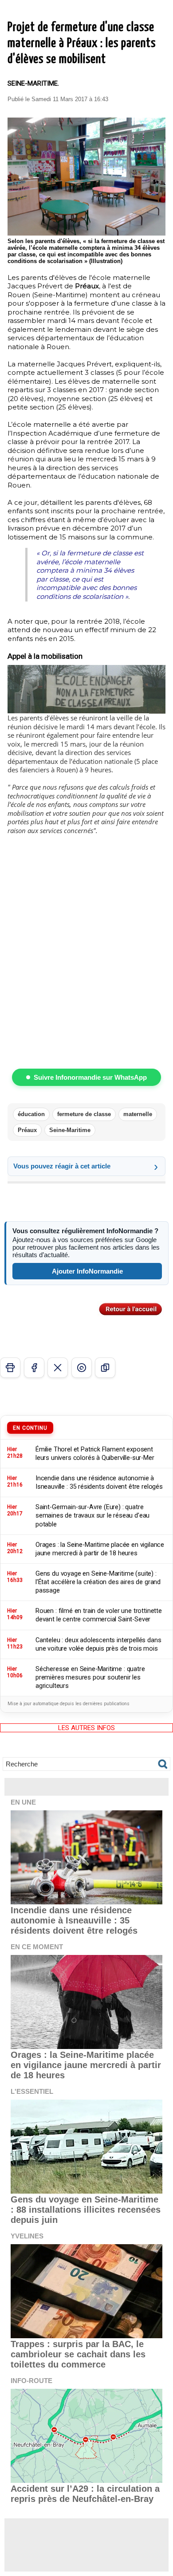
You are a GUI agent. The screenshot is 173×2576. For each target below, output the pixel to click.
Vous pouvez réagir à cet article (62, 1166)
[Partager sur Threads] (82, 1368)
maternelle (138, 1114)
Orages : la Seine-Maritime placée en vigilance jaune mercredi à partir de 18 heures (86, 2065)
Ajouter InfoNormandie (87, 1271)
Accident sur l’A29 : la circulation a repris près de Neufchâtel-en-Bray (85, 2494)
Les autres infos (86, 1728)
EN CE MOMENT (37, 1947)
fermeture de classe (84, 1114)
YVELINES (27, 2236)
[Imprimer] (10, 1368)
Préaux (27, 1130)
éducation (31, 1114)
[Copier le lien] (105, 1368)
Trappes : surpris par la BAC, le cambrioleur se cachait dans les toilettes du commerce (78, 2354)
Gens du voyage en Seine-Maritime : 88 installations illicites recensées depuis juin (86, 2210)
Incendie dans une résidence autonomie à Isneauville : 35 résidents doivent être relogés (74, 1920)
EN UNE (23, 1802)
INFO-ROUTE (31, 2381)
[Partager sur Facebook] (34, 1368)
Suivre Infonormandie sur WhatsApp (90, 1077)
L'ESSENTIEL (32, 2091)
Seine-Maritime (70, 1130)
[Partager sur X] (58, 1368)
